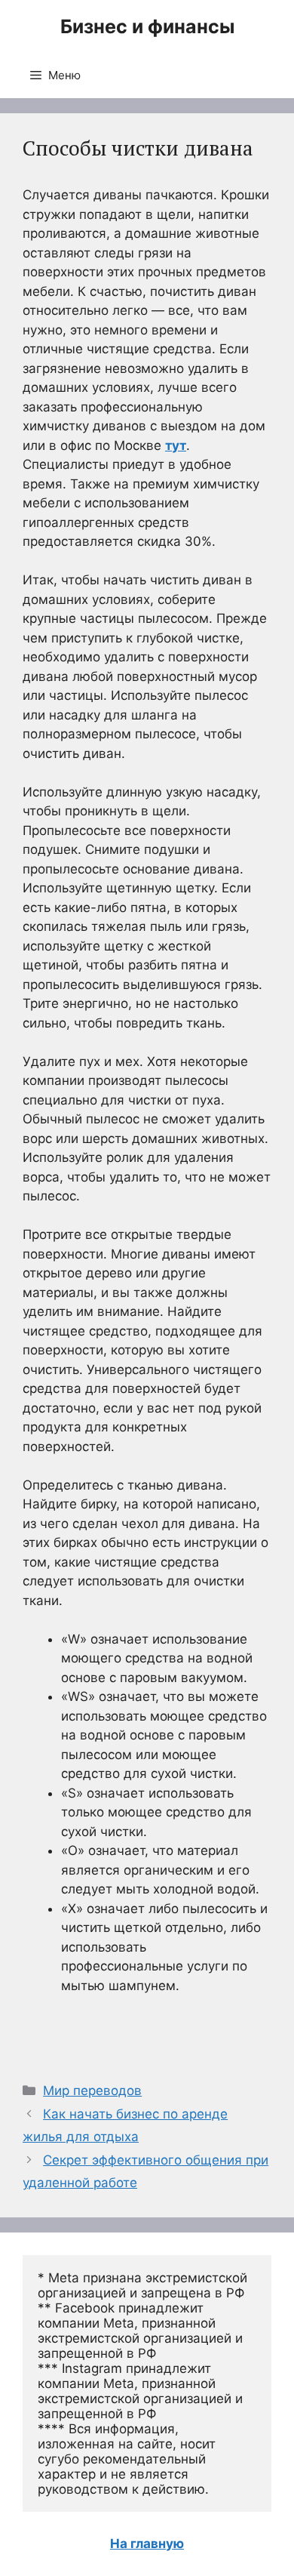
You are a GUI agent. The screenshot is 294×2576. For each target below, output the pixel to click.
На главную (147, 2544)
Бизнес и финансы (147, 26)
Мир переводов (92, 2091)
